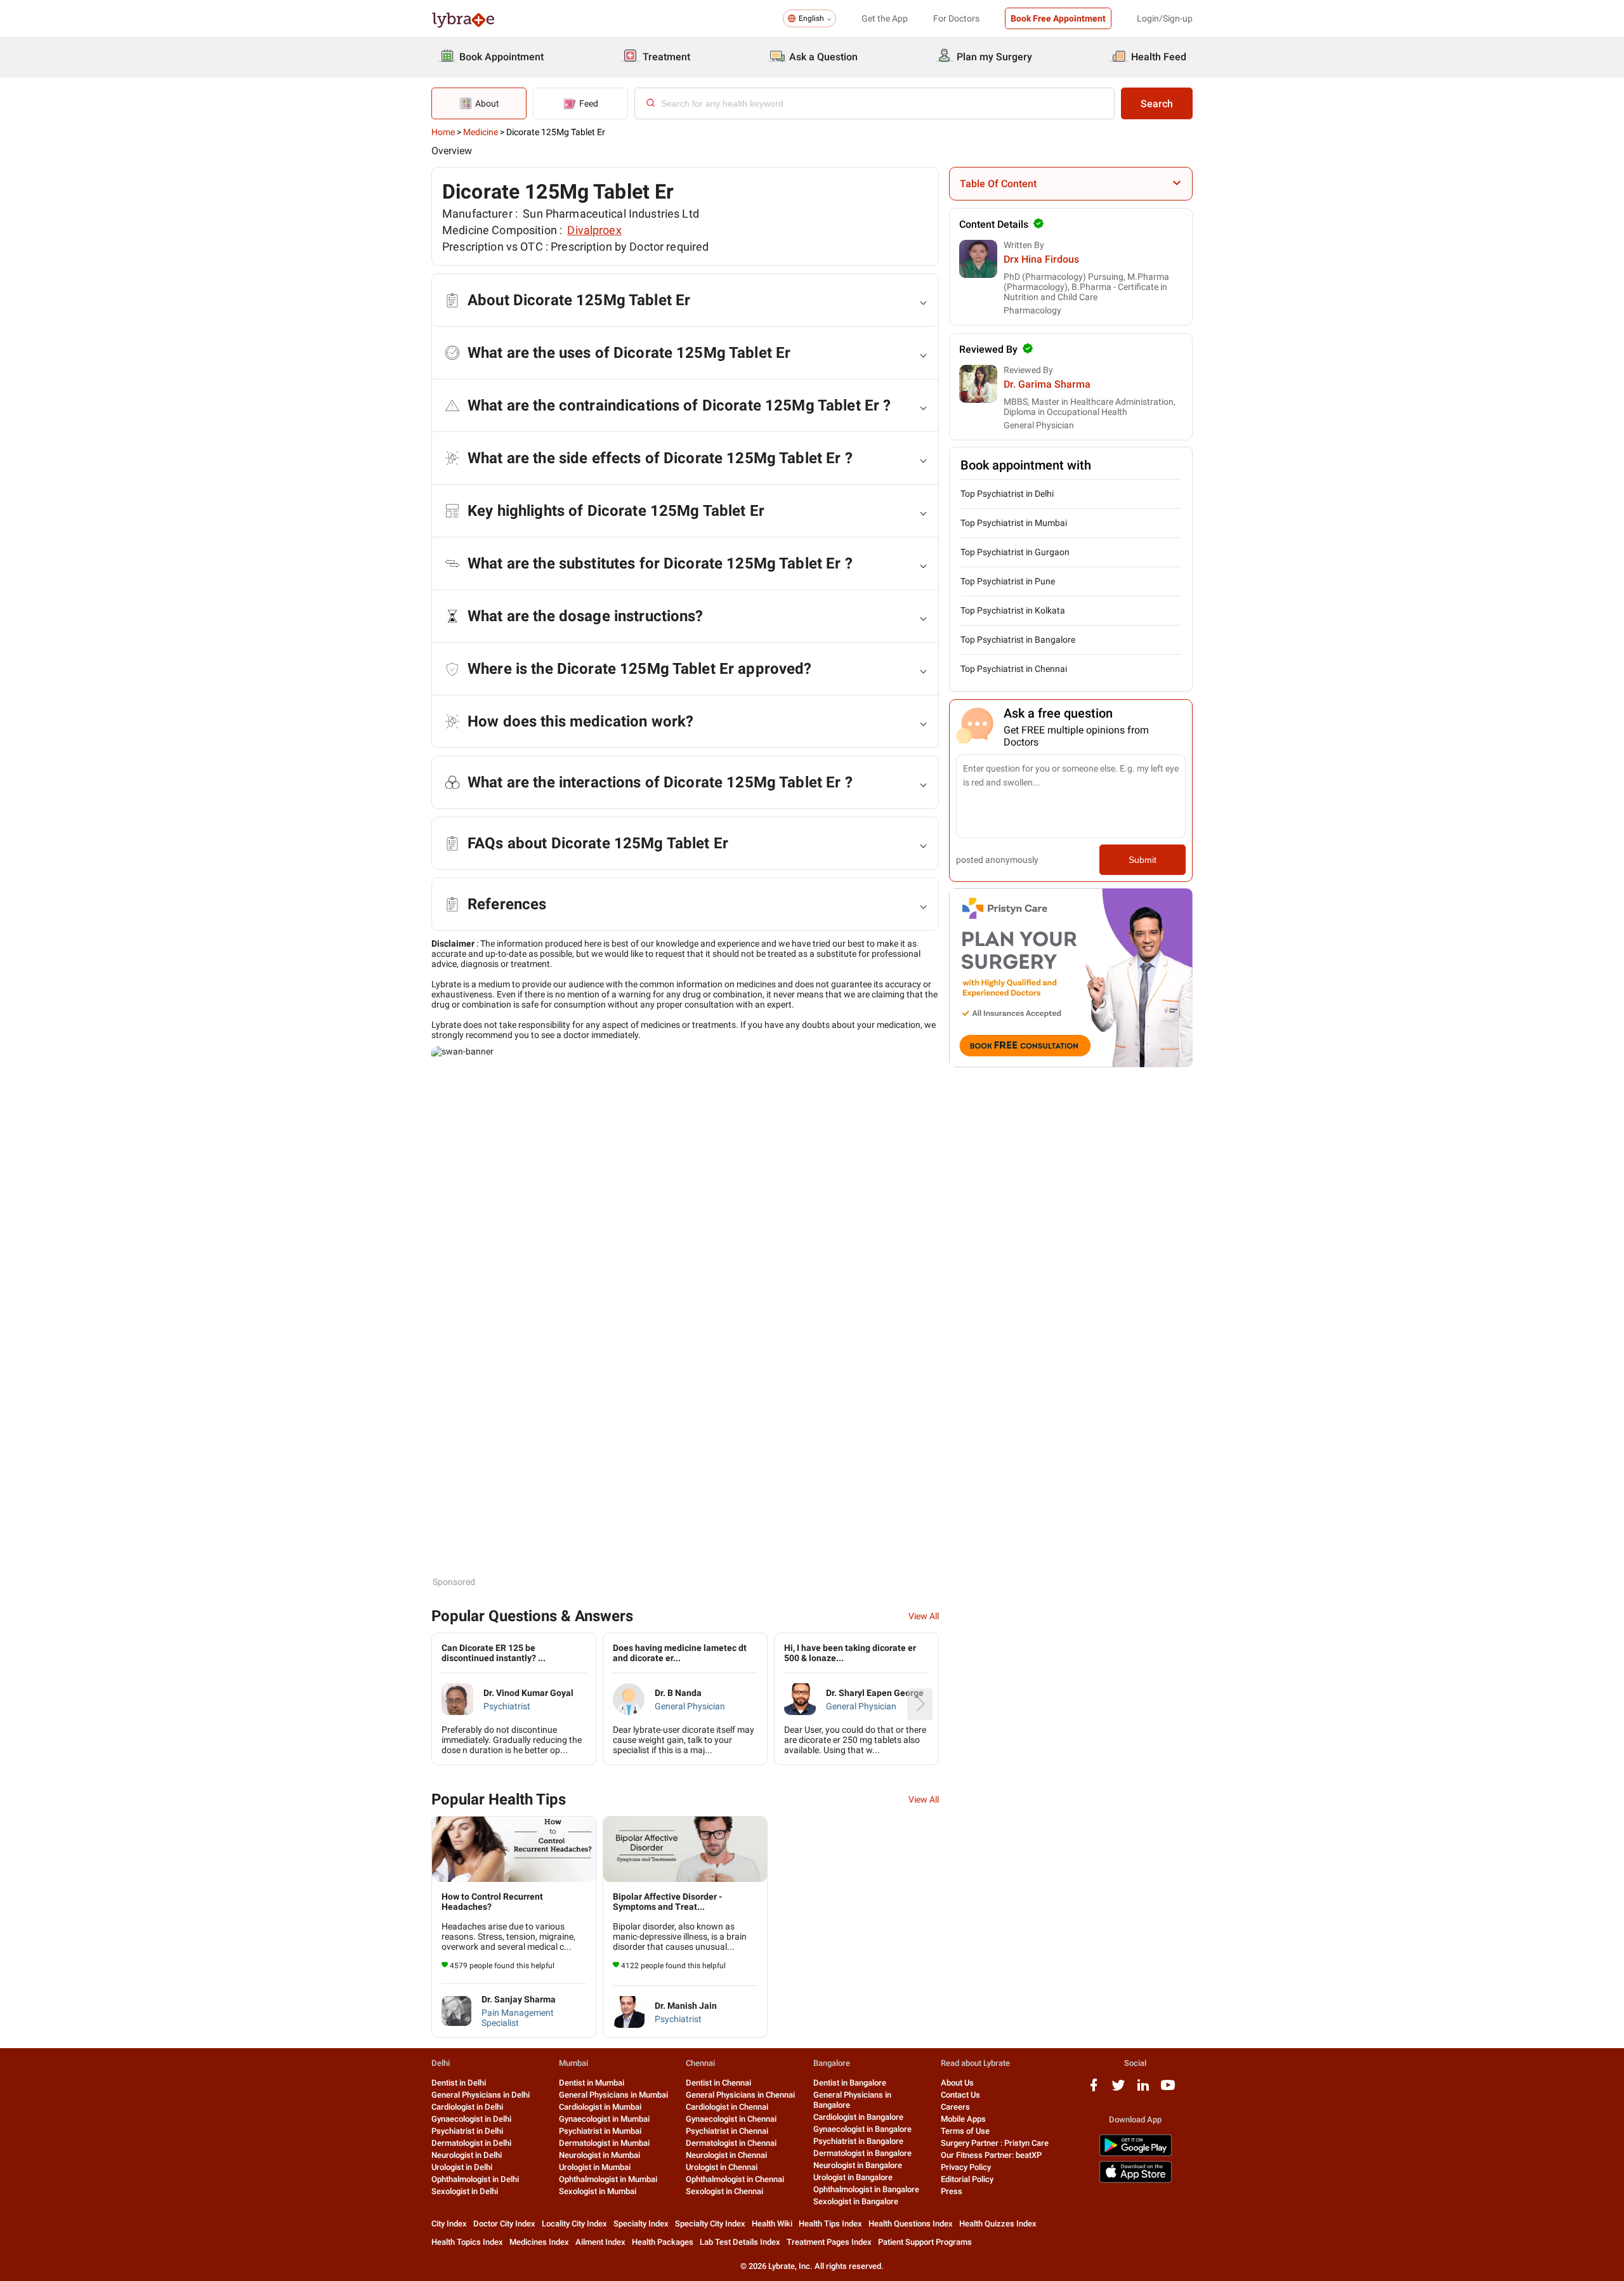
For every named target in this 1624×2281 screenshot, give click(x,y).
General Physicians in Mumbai (613, 2095)
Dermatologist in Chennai (731, 2143)
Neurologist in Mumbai (599, 2155)
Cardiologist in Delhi (467, 2107)
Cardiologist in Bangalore (858, 2117)
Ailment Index (600, 2242)
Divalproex (594, 230)
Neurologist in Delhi (467, 2155)
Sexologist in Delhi (465, 2191)
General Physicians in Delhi (481, 2095)
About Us (957, 2083)
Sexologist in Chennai (724, 2191)
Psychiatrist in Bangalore (858, 2141)
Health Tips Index (830, 2224)
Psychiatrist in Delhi (467, 2131)
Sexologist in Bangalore (856, 2201)
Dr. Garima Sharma (1047, 384)
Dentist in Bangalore (850, 2083)
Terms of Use (965, 2131)
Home (443, 132)
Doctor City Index (504, 2224)
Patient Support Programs (925, 2242)
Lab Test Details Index (740, 2242)
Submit (1143, 860)
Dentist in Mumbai (592, 2083)
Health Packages (663, 2242)
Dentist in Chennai (718, 2083)
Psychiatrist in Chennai (727, 2131)
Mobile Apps (963, 2119)
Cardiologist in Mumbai (600, 2107)
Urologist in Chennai (722, 2167)
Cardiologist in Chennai (727, 2107)
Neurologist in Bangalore (858, 2165)
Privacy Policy (966, 2167)
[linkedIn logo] (1143, 2090)
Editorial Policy (967, 2179)
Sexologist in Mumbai (598, 2191)
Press (952, 2191)
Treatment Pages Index (829, 2242)
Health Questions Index (911, 2224)
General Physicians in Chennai (740, 2095)
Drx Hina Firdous (1041, 259)
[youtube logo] (1168, 2090)
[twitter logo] (1118, 2090)
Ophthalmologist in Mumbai (608, 2179)
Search (1157, 104)
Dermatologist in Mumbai (604, 2143)
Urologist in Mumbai (595, 2167)
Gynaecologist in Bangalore (862, 2129)
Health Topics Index (467, 2242)
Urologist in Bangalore (853, 2177)
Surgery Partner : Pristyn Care (995, 2143)
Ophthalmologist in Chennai (735, 2179)
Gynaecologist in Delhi (471, 2119)
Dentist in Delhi (459, 2083)
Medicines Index (539, 2242)
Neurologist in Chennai (726, 2155)
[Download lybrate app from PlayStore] (1136, 2154)
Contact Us (960, 2095)
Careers (955, 2107)
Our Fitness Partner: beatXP (991, 2155)
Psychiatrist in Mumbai (600, 2131)
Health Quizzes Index (998, 2224)
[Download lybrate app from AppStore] (1136, 2180)
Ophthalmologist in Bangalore (866, 2189)
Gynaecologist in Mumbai (604, 2119)
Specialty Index (641, 2224)
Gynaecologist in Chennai (731, 2119)
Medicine (481, 132)
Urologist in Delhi (462, 2167)
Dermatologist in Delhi (471, 2143)
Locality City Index (574, 2224)
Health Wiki (772, 2224)
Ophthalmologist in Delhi (475, 2179)
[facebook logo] (1094, 2090)
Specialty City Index (710, 2224)
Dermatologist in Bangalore (862, 2153)
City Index (449, 2224)
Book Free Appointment (1058, 18)
